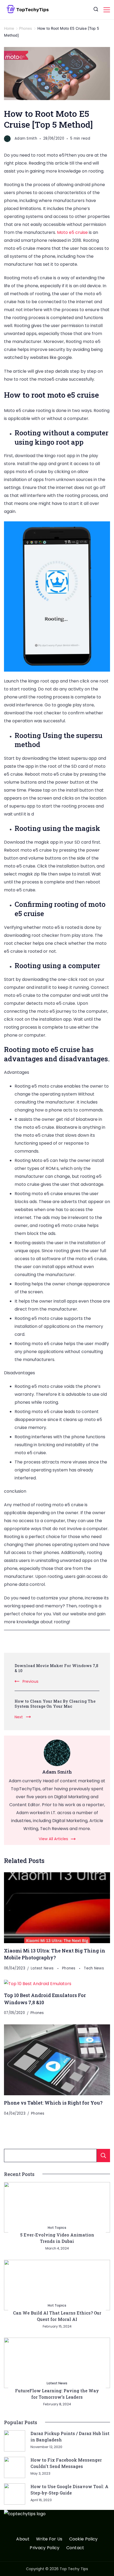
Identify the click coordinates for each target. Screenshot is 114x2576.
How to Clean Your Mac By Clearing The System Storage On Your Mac (55, 1704)
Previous (30, 1681)
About (23, 2539)
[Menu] (107, 10)
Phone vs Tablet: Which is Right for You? (53, 2103)
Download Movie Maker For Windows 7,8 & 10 (56, 1668)
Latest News (43, 1968)
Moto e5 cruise (72, 232)
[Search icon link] (96, 10)
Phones (69, 1968)
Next (19, 1717)
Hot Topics (57, 2228)
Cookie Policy (84, 2539)
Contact (75, 2548)
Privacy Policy (45, 2548)
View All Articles (53, 1839)
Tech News (94, 1968)
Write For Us (49, 2539)
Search (103, 2156)
